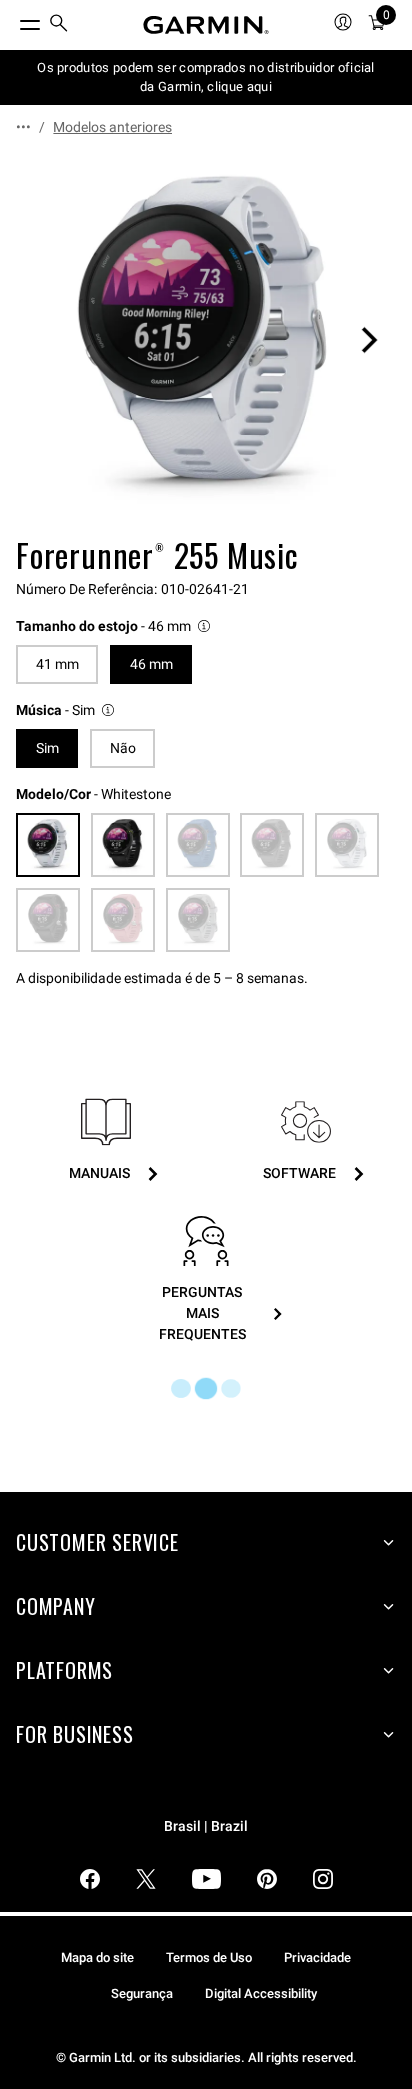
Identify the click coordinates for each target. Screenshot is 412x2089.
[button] (114, 626)
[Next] (369, 340)
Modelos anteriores (112, 127)
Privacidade (317, 1957)
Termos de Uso (209, 1957)
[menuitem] (59, 25)
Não (123, 748)
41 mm (57, 664)
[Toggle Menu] (12, 20)
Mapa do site (97, 1957)
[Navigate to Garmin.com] (206, 25)
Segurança (142, 1993)
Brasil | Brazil (206, 1826)
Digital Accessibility (261, 1993)
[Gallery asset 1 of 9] (206, 340)
